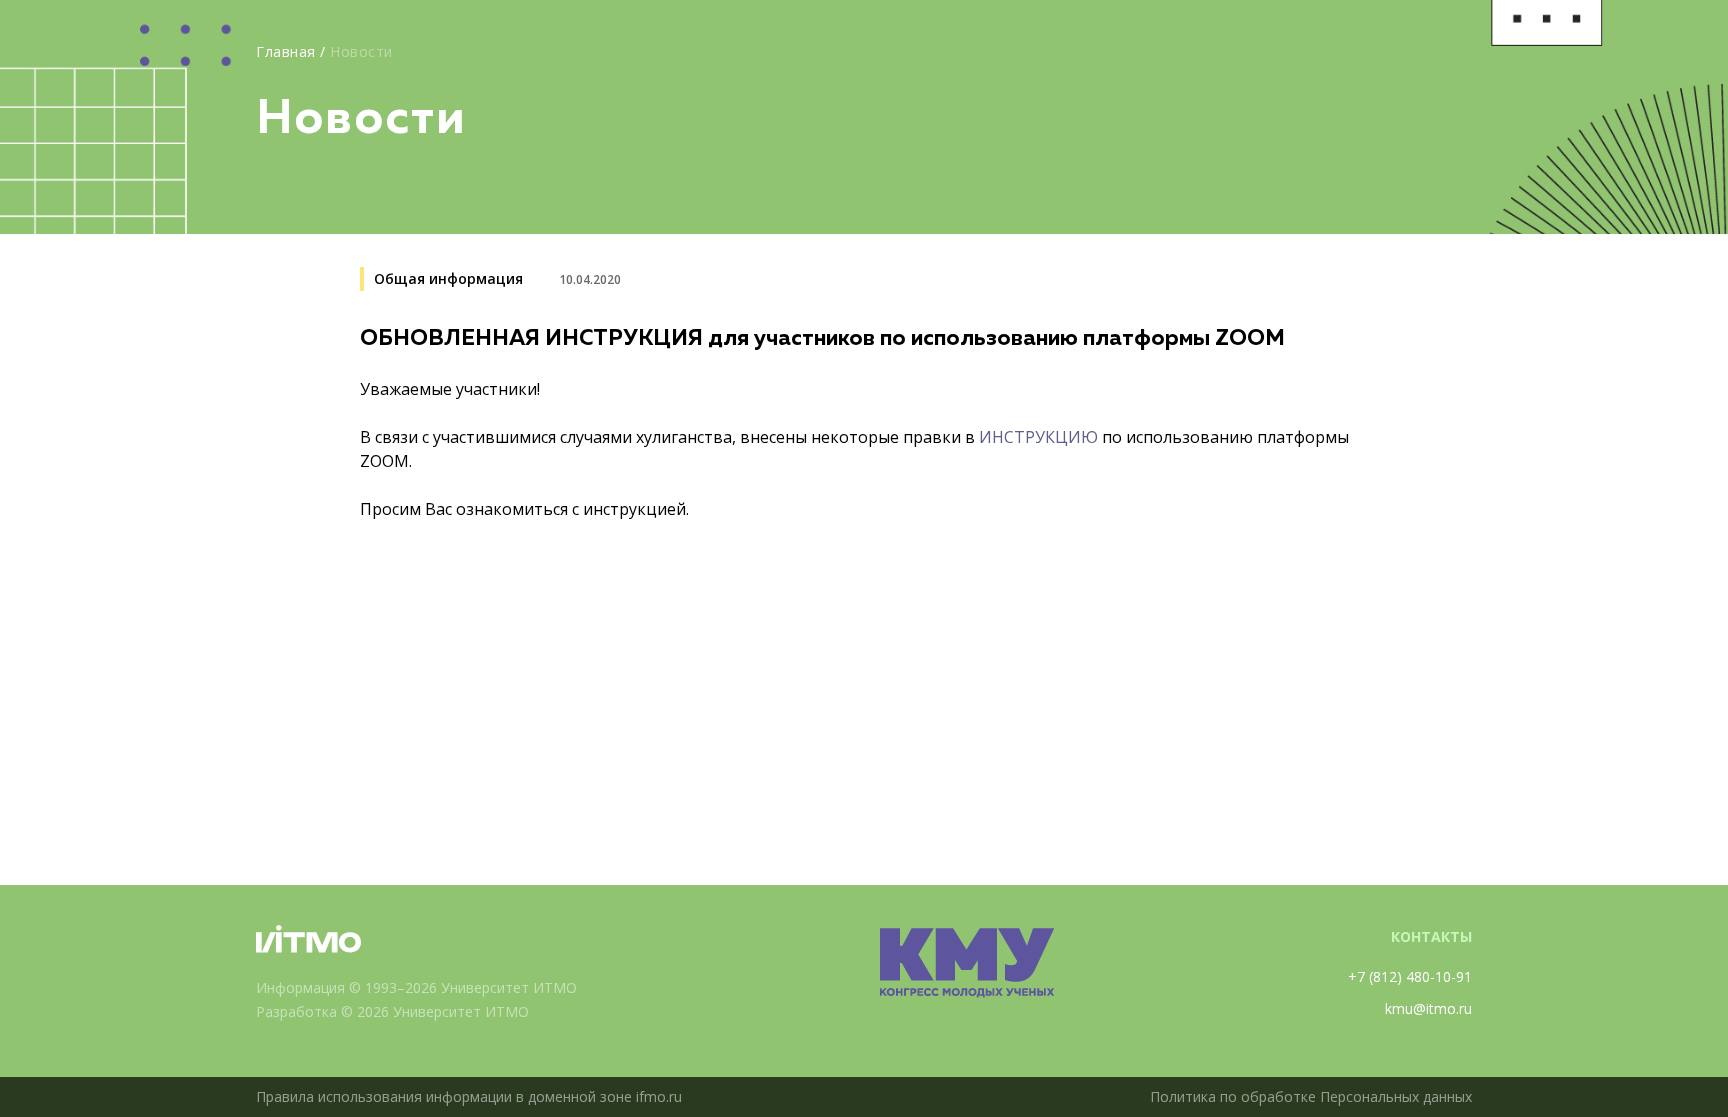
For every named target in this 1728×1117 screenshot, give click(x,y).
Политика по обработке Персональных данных (1311, 1096)
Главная (286, 51)
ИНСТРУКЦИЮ (1040, 437)
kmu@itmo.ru (1428, 1008)
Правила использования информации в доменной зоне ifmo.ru (469, 1096)
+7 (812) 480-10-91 (1410, 976)
